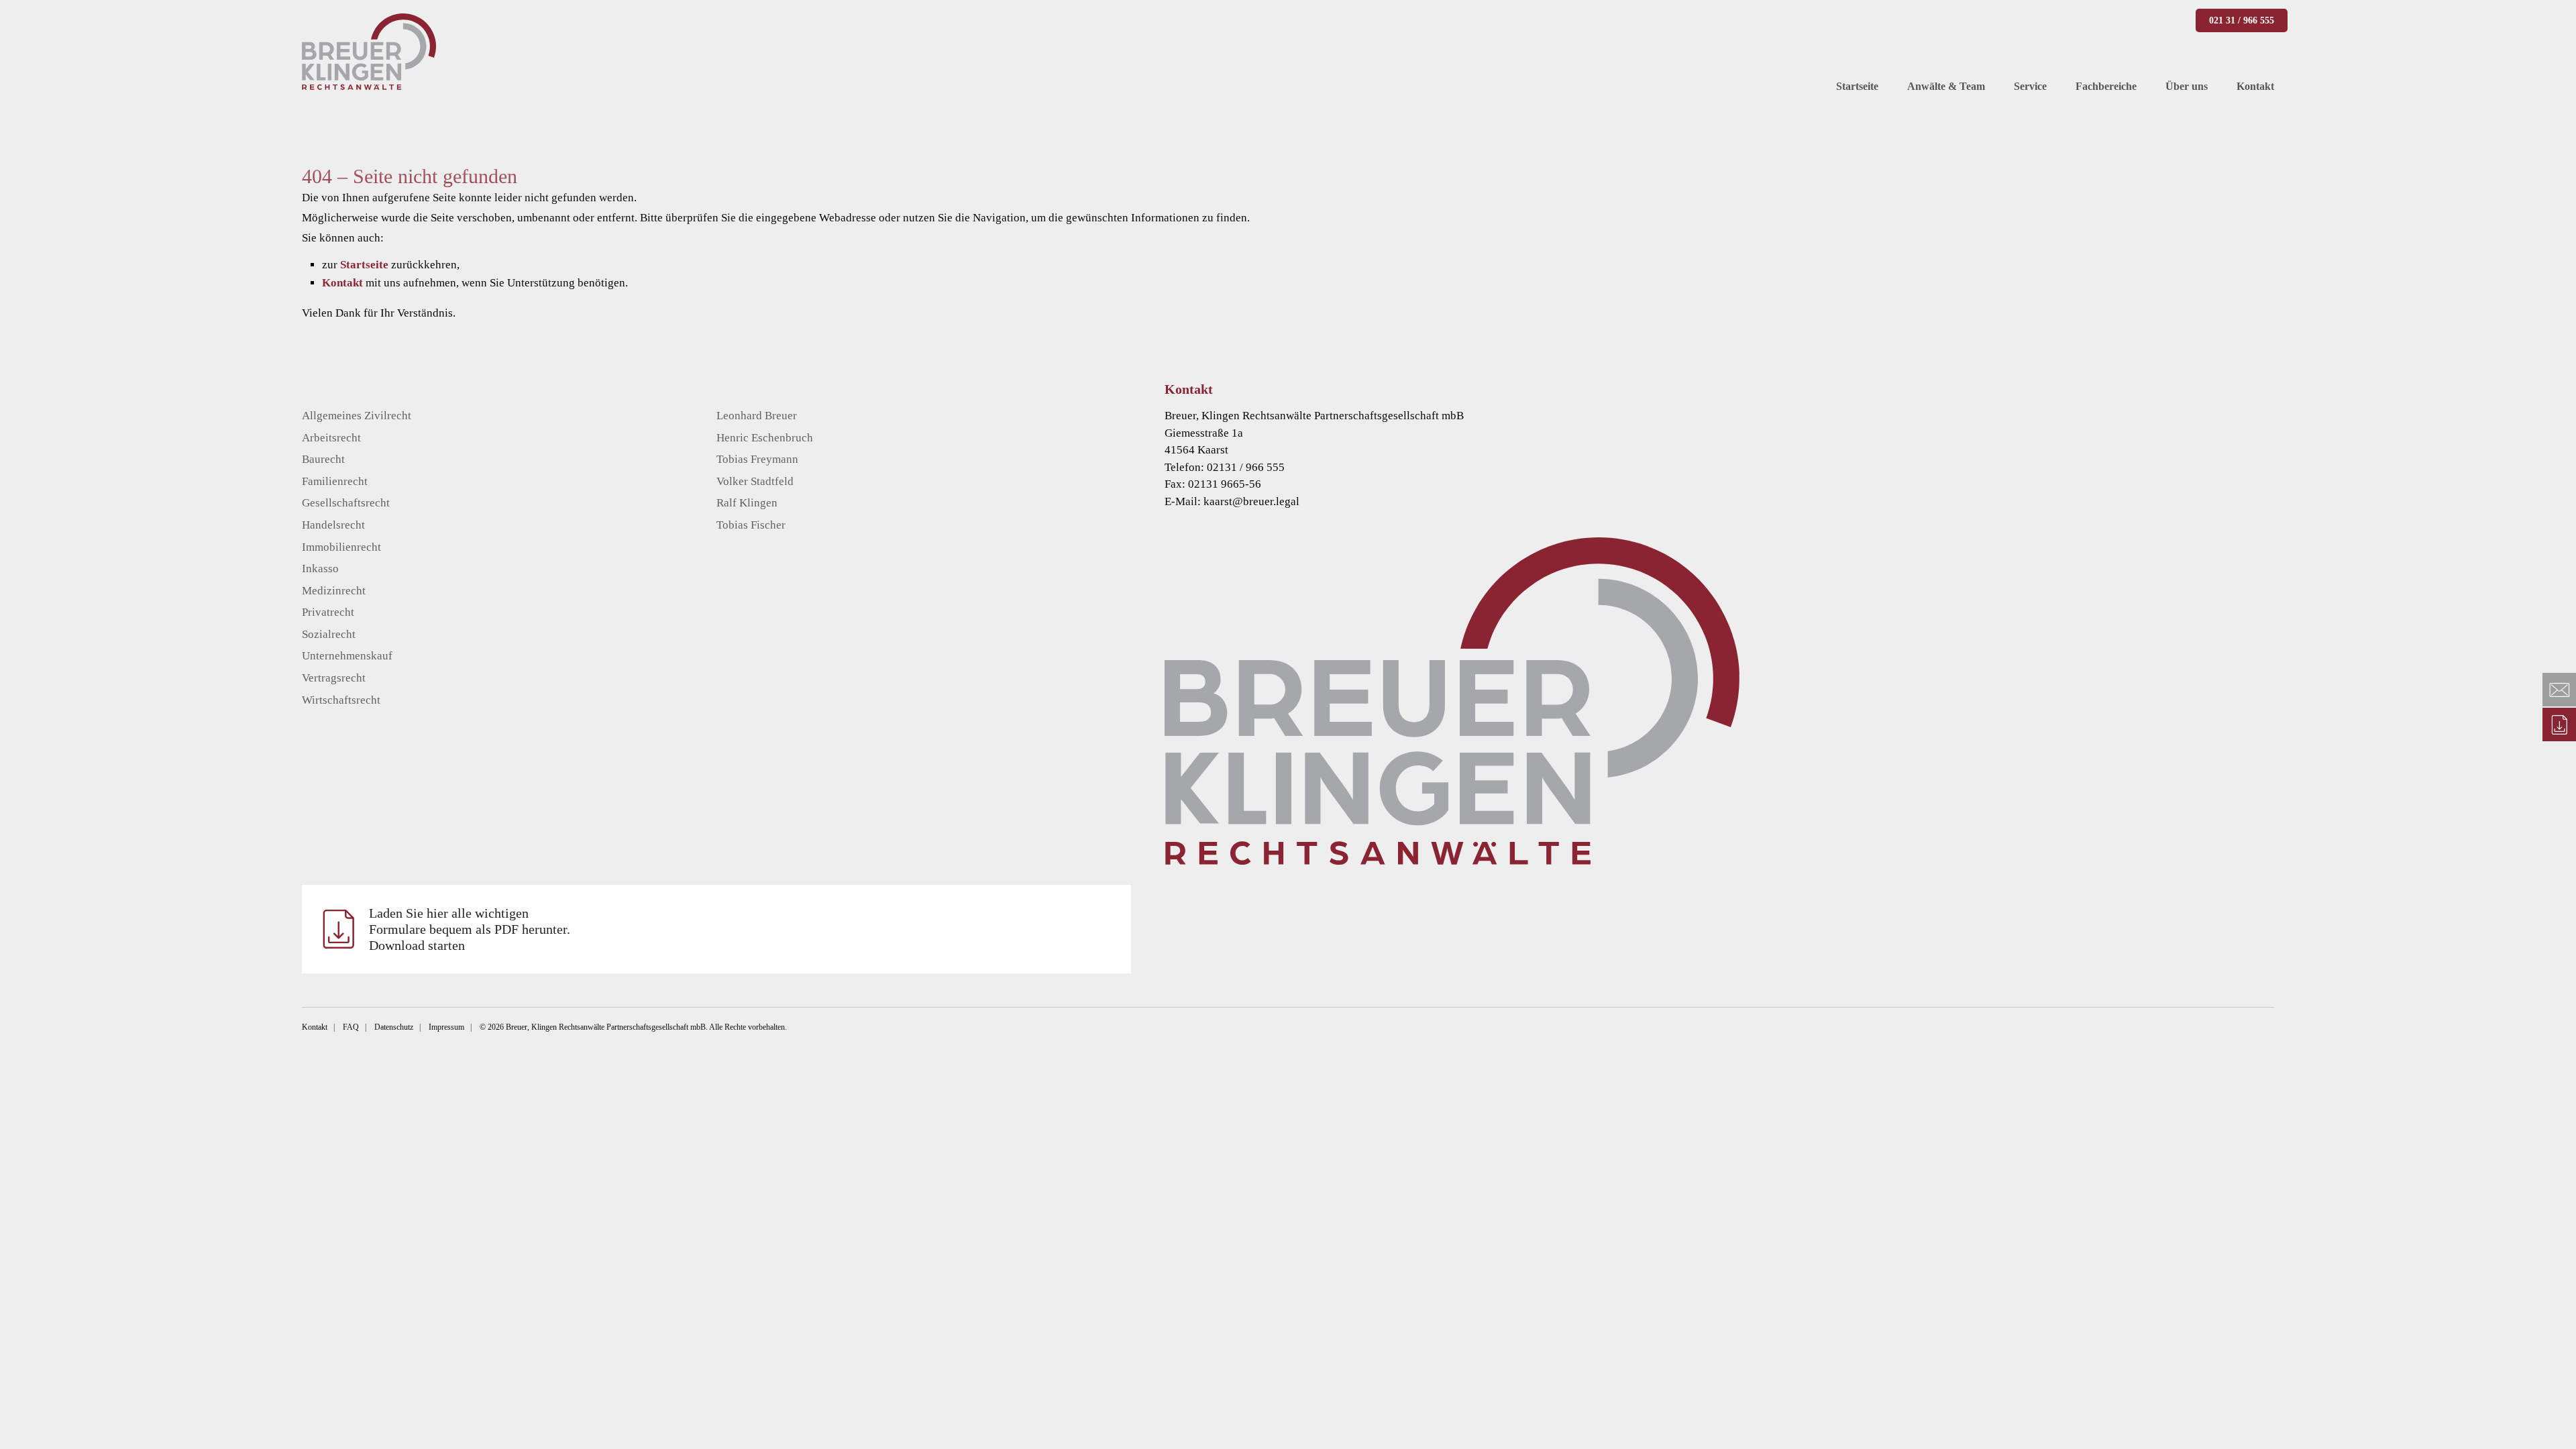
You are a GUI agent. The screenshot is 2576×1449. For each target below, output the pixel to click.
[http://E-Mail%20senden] (2559, 690)
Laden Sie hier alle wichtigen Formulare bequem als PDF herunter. (470, 929)
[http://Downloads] (2559, 724)
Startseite (364, 265)
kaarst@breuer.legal (1251, 501)
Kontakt (342, 283)
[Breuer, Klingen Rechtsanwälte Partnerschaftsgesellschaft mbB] (369, 52)
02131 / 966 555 (1246, 467)
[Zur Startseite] (1739, 701)
